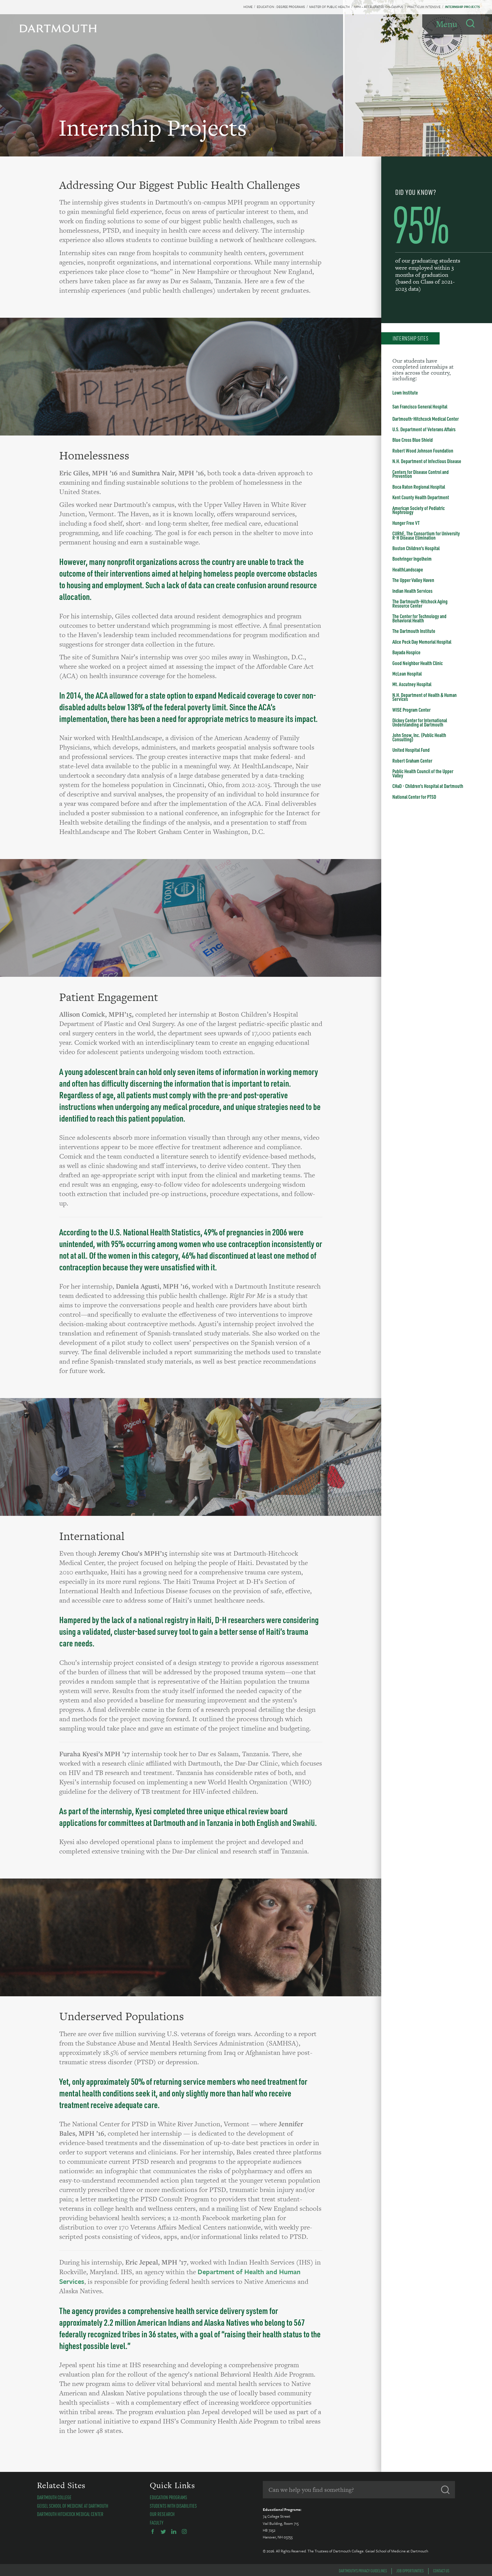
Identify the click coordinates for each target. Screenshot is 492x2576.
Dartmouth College (54, 2497)
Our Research (162, 2514)
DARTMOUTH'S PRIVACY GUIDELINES (363, 2571)
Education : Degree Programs (281, 7)
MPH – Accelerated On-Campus (379, 7)
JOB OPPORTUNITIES (410, 2571)
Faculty (157, 2523)
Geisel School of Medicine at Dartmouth (73, 2506)
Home (248, 7)
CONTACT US (441, 2571)
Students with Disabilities (173, 2506)
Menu (447, 24)
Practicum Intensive (424, 7)
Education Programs (168, 2497)
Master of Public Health (329, 7)
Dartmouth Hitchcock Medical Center (70, 2514)
